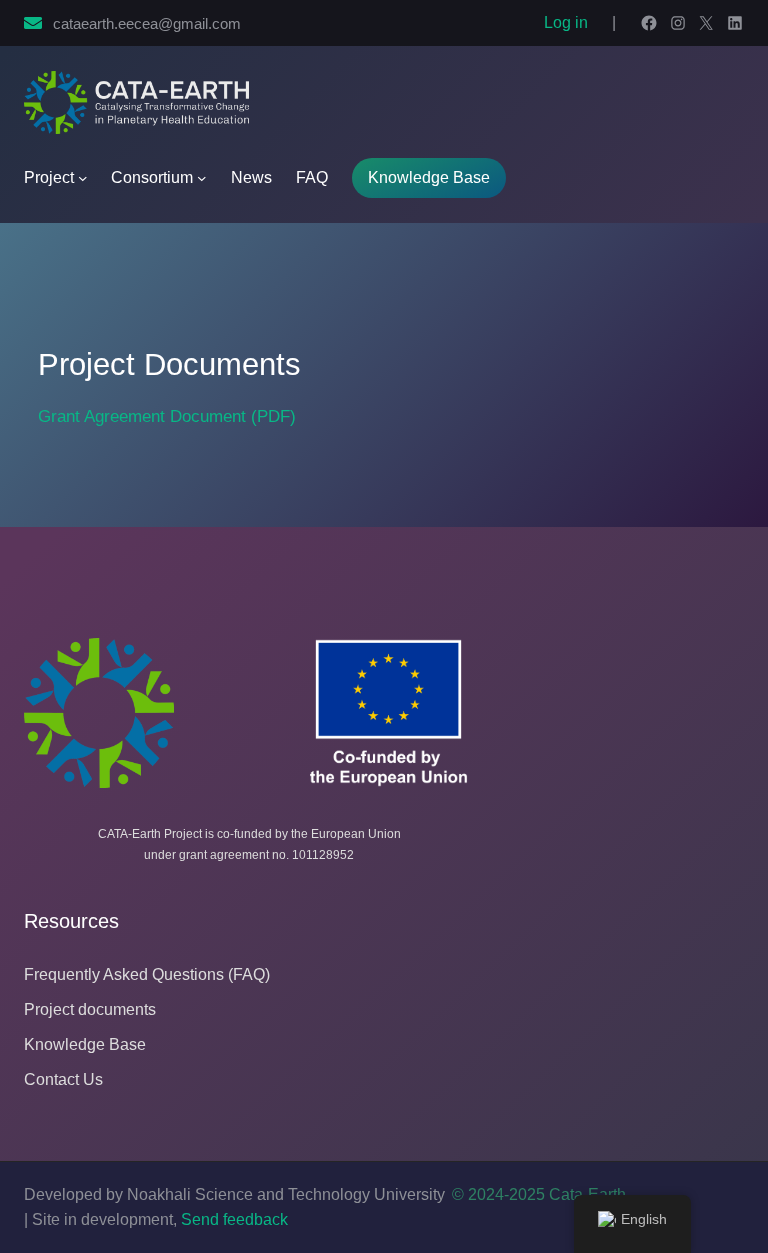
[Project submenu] (83, 178)
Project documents (90, 1009)
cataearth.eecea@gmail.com (147, 23)
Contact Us (63, 1079)
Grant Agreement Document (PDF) (167, 416)
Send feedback (234, 1219)
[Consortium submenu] (202, 178)
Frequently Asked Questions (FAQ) (147, 974)
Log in (566, 22)
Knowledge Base (429, 177)
